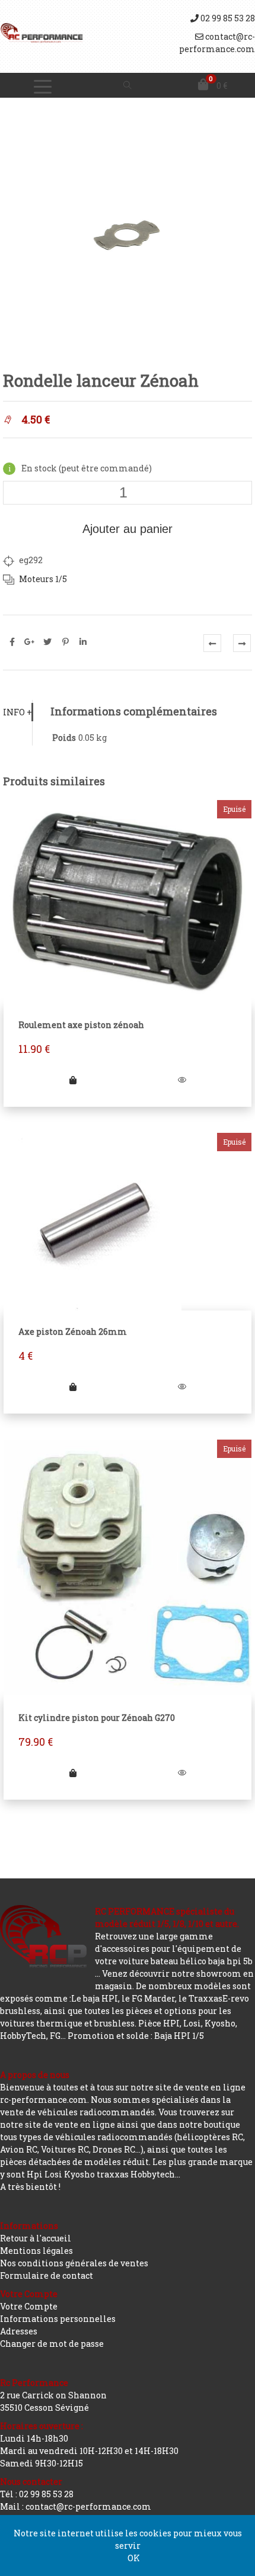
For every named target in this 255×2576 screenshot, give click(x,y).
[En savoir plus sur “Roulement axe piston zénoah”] (73, 1080)
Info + (17, 712)
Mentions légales (36, 2251)
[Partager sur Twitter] (47, 642)
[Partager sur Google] (30, 642)
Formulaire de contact (47, 2275)
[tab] (17, 712)
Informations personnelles (58, 2319)
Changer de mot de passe (52, 2344)
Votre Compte (29, 2306)
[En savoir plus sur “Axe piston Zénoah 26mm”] (73, 1387)
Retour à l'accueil (36, 2238)
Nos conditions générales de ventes (74, 2263)
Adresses (19, 2331)
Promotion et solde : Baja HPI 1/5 (136, 2036)
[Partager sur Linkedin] (83, 642)
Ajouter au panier (128, 529)
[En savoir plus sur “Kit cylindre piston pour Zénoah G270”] (73, 1773)
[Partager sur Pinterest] (65, 642)
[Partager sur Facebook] (12, 642)
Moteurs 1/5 (43, 579)
